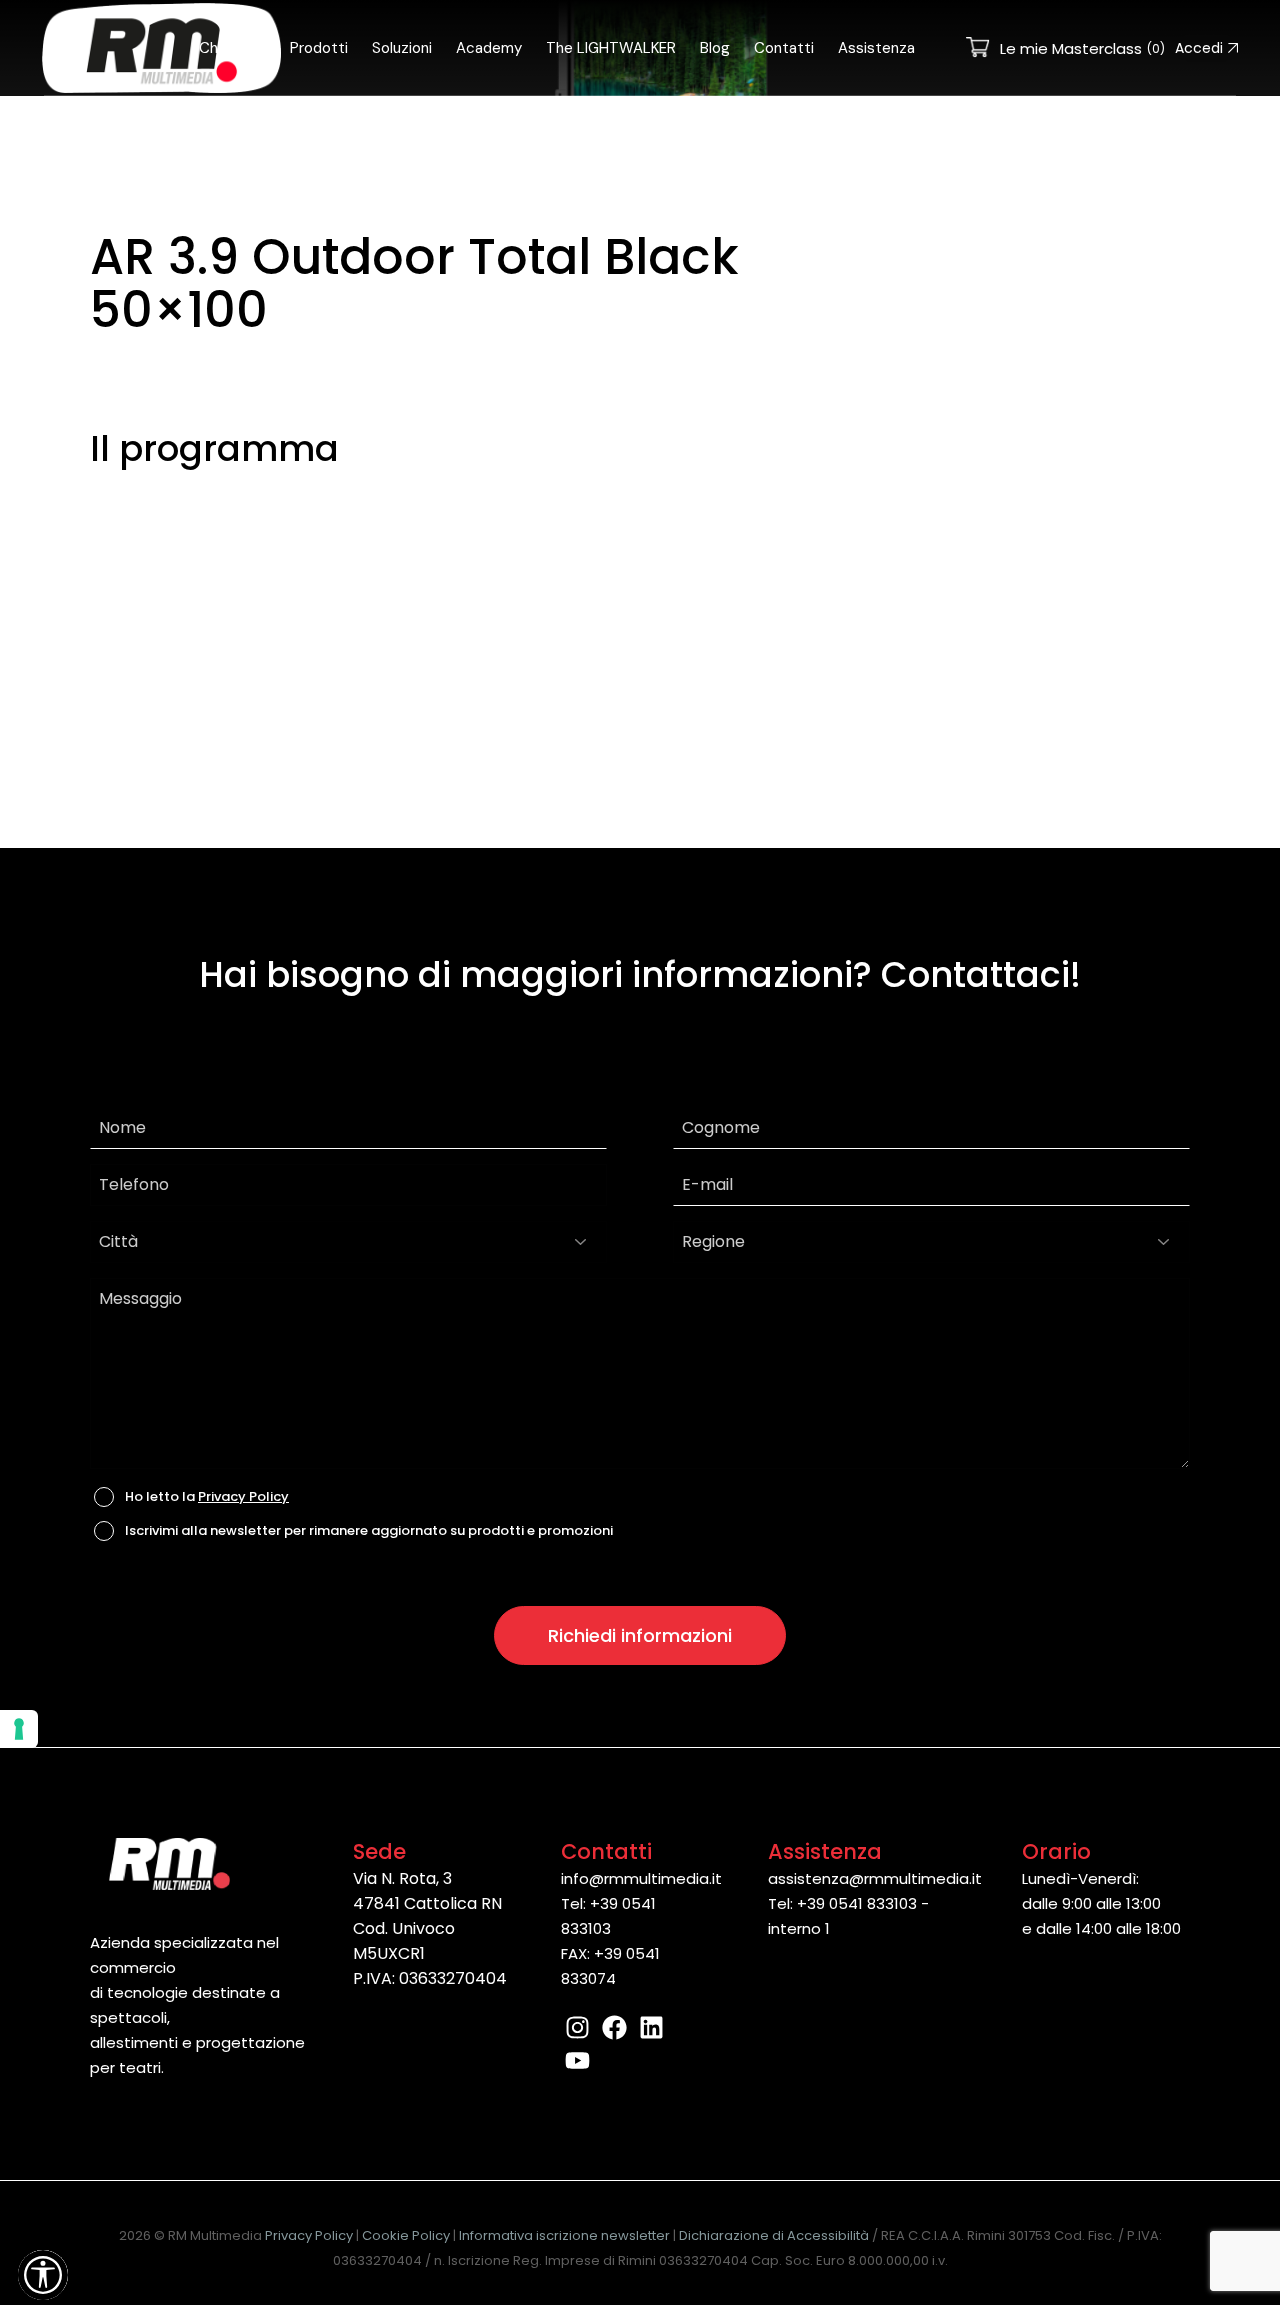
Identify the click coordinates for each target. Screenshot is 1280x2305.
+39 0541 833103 (857, 1903)
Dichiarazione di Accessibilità (774, 2235)
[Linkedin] (651, 2027)
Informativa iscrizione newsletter (564, 2235)
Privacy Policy (243, 1496)
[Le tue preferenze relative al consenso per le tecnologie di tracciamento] (19, 1729)
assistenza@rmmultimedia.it (875, 1878)
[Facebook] (614, 2027)
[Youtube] (577, 2060)
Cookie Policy (406, 2235)
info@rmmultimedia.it (641, 1878)
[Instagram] (577, 2027)
